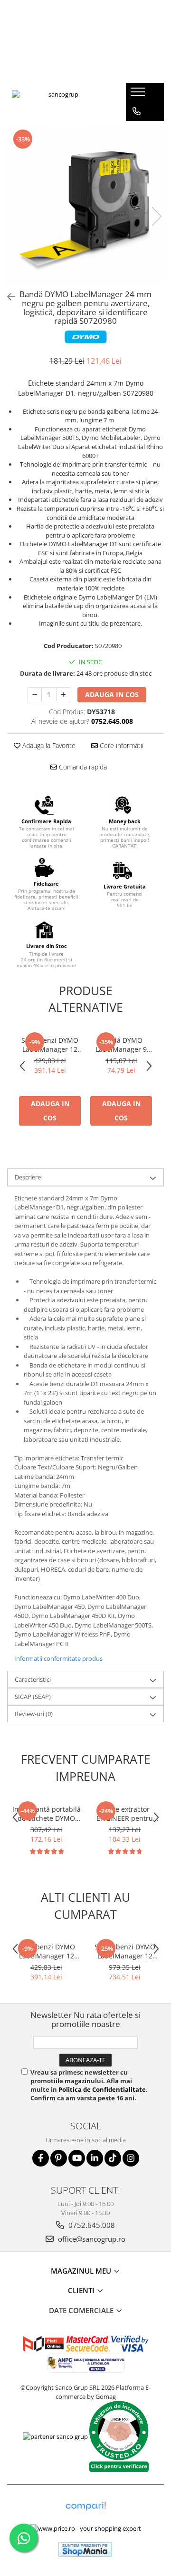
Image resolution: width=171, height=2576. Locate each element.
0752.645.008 (91, 2225)
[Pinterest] (59, 2158)
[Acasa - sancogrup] (59, 102)
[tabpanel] (85, 207)
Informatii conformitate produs (58, 1658)
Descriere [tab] (28, 1177)
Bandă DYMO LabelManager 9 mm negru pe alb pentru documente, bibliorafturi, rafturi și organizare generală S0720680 (121, 1045)
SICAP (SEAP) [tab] (33, 1697)
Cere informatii (121, 745)
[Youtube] (77, 2158)
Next (156, 216)
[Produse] (139, 95)
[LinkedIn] (95, 2158)
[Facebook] (41, 2158)
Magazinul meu (82, 2271)
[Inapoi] (7, 297)
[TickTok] (113, 2158)
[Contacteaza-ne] (137, 111)
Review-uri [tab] (34, 1714)
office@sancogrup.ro (91, 2239)
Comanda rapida (82, 767)
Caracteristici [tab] (33, 1679)
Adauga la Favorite (48, 745)
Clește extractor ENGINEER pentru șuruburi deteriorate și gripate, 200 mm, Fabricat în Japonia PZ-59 (125, 1814)
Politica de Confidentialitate (102, 2089)
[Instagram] (131, 2158)
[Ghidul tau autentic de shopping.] (85, 2506)
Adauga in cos (112, 694)
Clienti (82, 2290)
